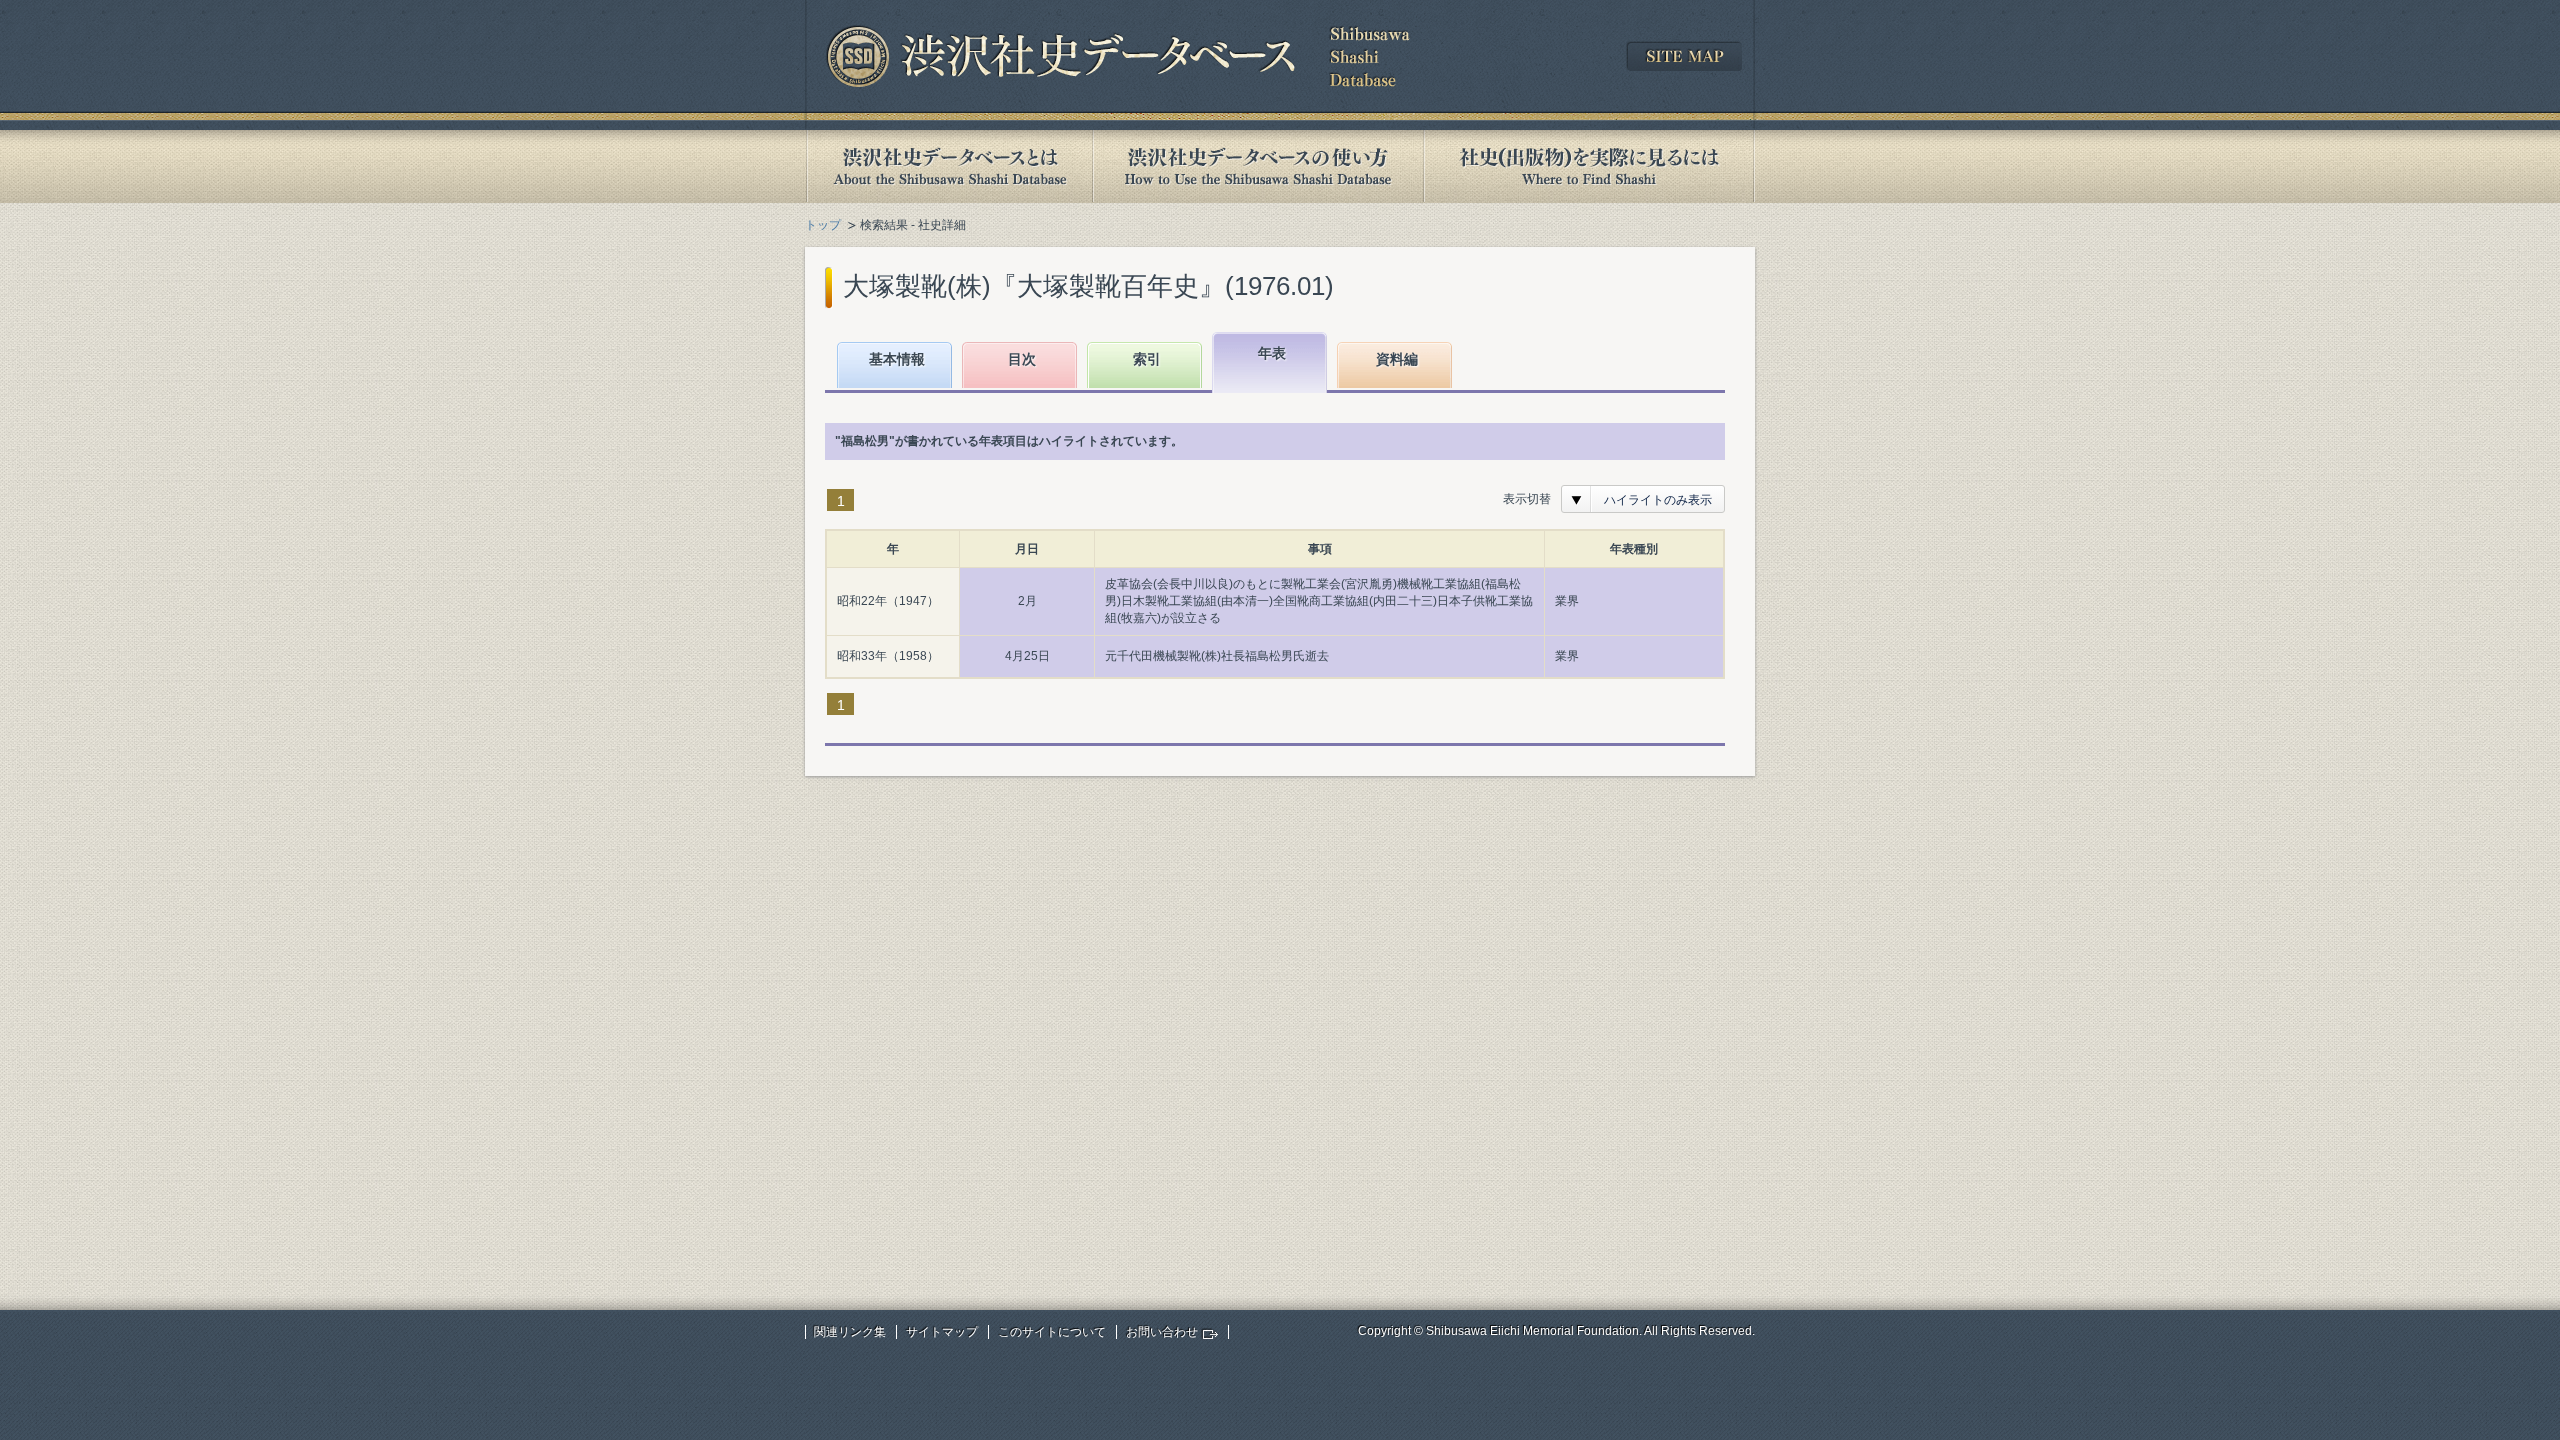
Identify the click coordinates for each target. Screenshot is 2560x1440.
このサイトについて (1052, 1332)
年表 (1272, 353)
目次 (1022, 359)
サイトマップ (942, 1332)
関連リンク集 (850, 1332)
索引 (1147, 359)
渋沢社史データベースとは (948, 166)
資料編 (1397, 359)
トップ (823, 225)
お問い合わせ (1162, 1332)
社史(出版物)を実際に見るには (1589, 166)
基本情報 (897, 359)
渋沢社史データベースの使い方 (1258, 166)
